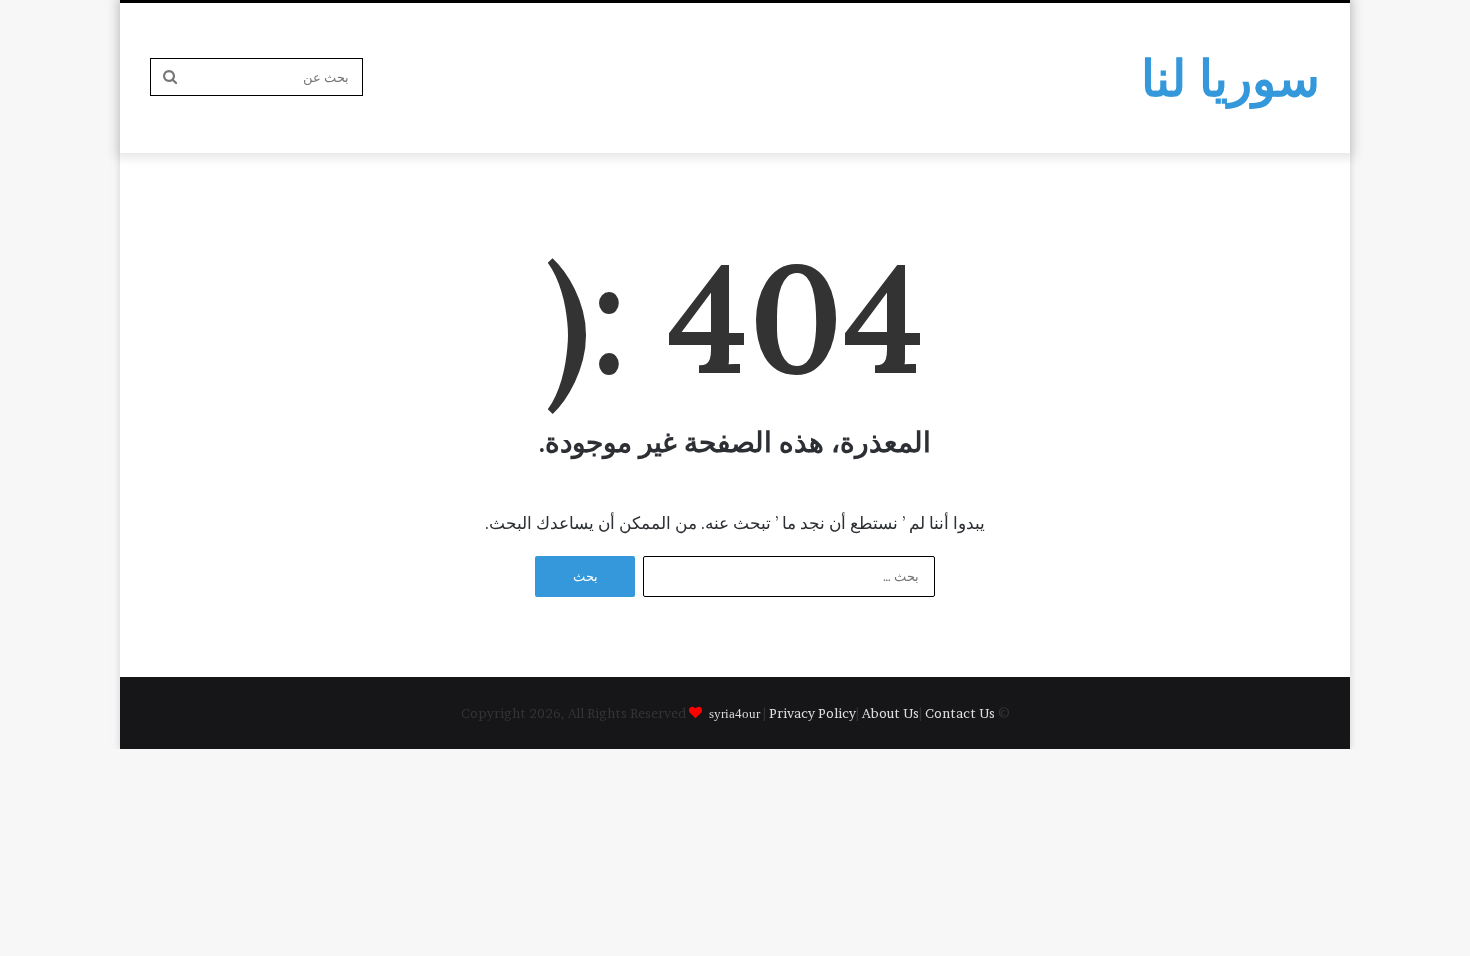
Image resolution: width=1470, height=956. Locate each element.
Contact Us (960, 713)
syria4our (734, 712)
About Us (890, 713)
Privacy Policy (812, 713)
